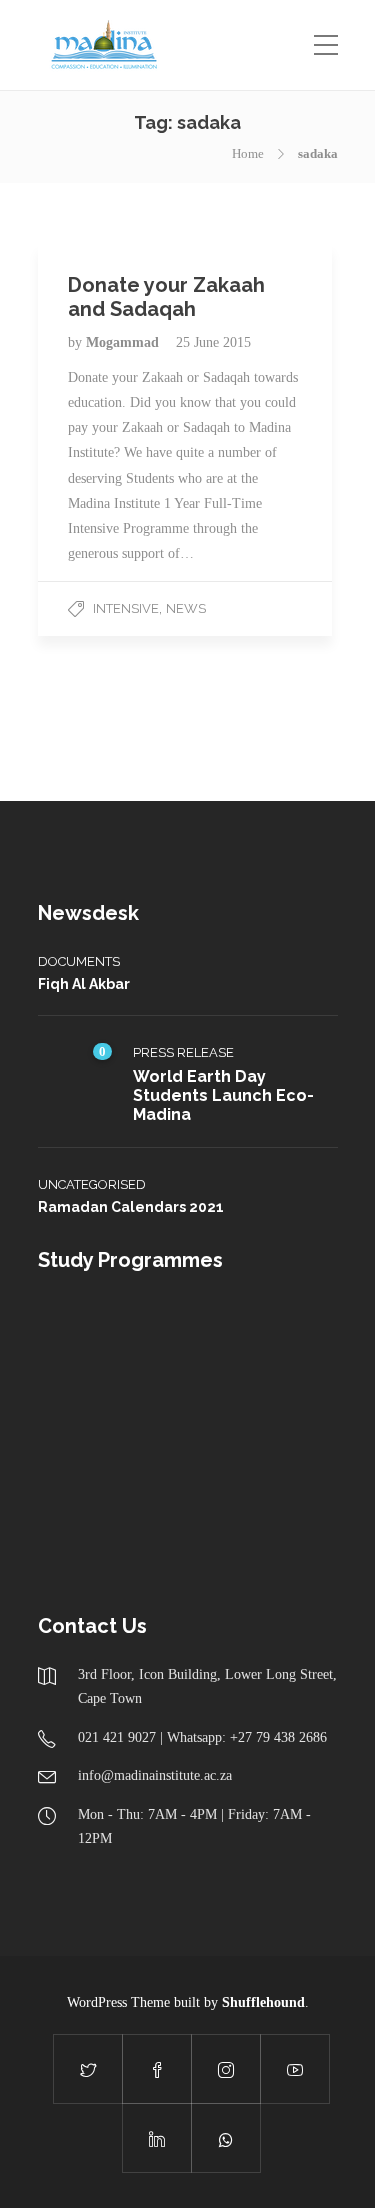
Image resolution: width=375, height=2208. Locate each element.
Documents (79, 961)
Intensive (126, 608)
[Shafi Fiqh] (180, 1439)
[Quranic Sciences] (180, 1539)
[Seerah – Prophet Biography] (180, 1339)
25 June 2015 (213, 342)
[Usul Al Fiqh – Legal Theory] (280, 1439)
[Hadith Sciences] (80, 1439)
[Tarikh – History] (80, 1339)
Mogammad (124, 342)
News (186, 608)
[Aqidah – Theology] (80, 1539)
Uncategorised (92, 1184)
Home (248, 153)
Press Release (183, 1052)
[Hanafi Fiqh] (280, 1339)
